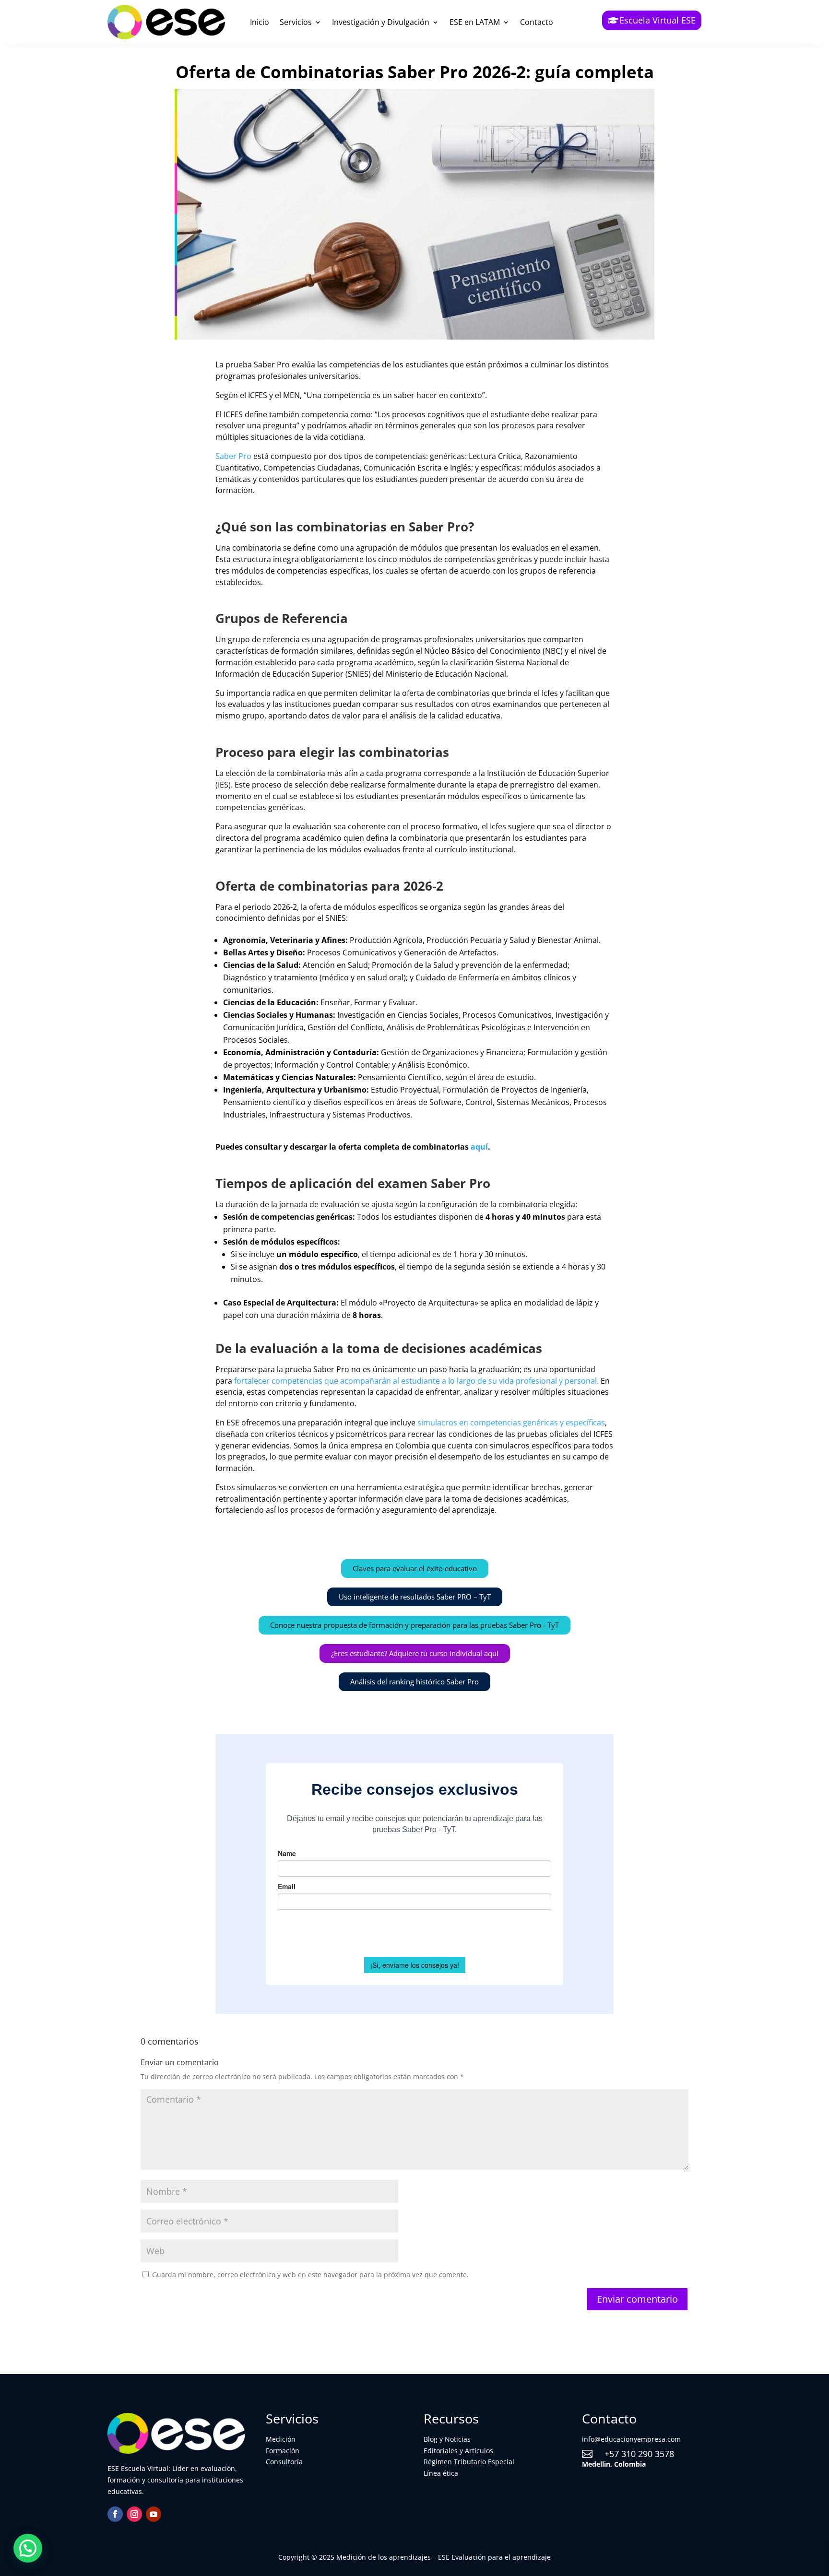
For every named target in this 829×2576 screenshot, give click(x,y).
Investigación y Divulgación (381, 22)
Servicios (296, 22)
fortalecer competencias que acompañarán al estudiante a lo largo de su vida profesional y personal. (416, 1381)
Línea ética (441, 2473)
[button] (28, 2548)
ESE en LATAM (475, 22)
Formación (283, 2451)
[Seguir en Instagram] (134, 2514)
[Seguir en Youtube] (154, 2514)
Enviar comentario (637, 2299)
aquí (479, 1147)
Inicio (260, 22)
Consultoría (284, 2462)
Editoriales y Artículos (458, 2451)
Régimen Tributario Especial (469, 2462)
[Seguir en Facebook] (115, 2514)
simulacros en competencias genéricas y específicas (511, 1423)
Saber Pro (233, 456)
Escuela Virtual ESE (657, 20)
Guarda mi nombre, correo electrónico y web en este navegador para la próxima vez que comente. (310, 2275)
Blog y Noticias (447, 2439)
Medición (281, 2439)
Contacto (537, 22)
